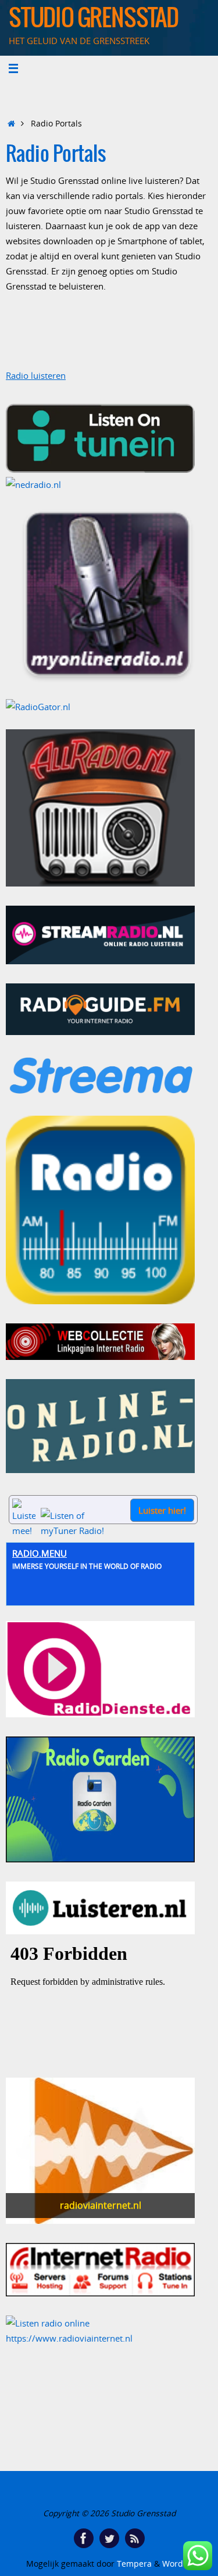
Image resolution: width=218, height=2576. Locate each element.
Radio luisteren (36, 375)
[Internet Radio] (100, 2293)
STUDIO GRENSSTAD (94, 19)
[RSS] (135, 2538)
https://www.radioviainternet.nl (69, 2338)
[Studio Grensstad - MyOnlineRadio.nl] (109, 596)
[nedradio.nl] (33, 484)
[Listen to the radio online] (48, 2323)
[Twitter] (109, 2538)
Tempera (134, 2564)
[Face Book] (84, 2538)
